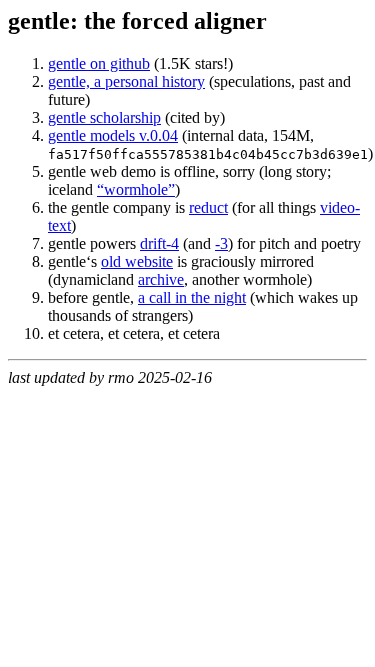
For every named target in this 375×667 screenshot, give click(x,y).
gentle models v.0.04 (113, 135)
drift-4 (159, 243)
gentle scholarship (104, 117)
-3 (221, 243)
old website (137, 261)
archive (161, 279)
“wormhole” (136, 189)
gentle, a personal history (126, 81)
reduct (208, 207)
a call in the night (192, 297)
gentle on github (99, 63)
